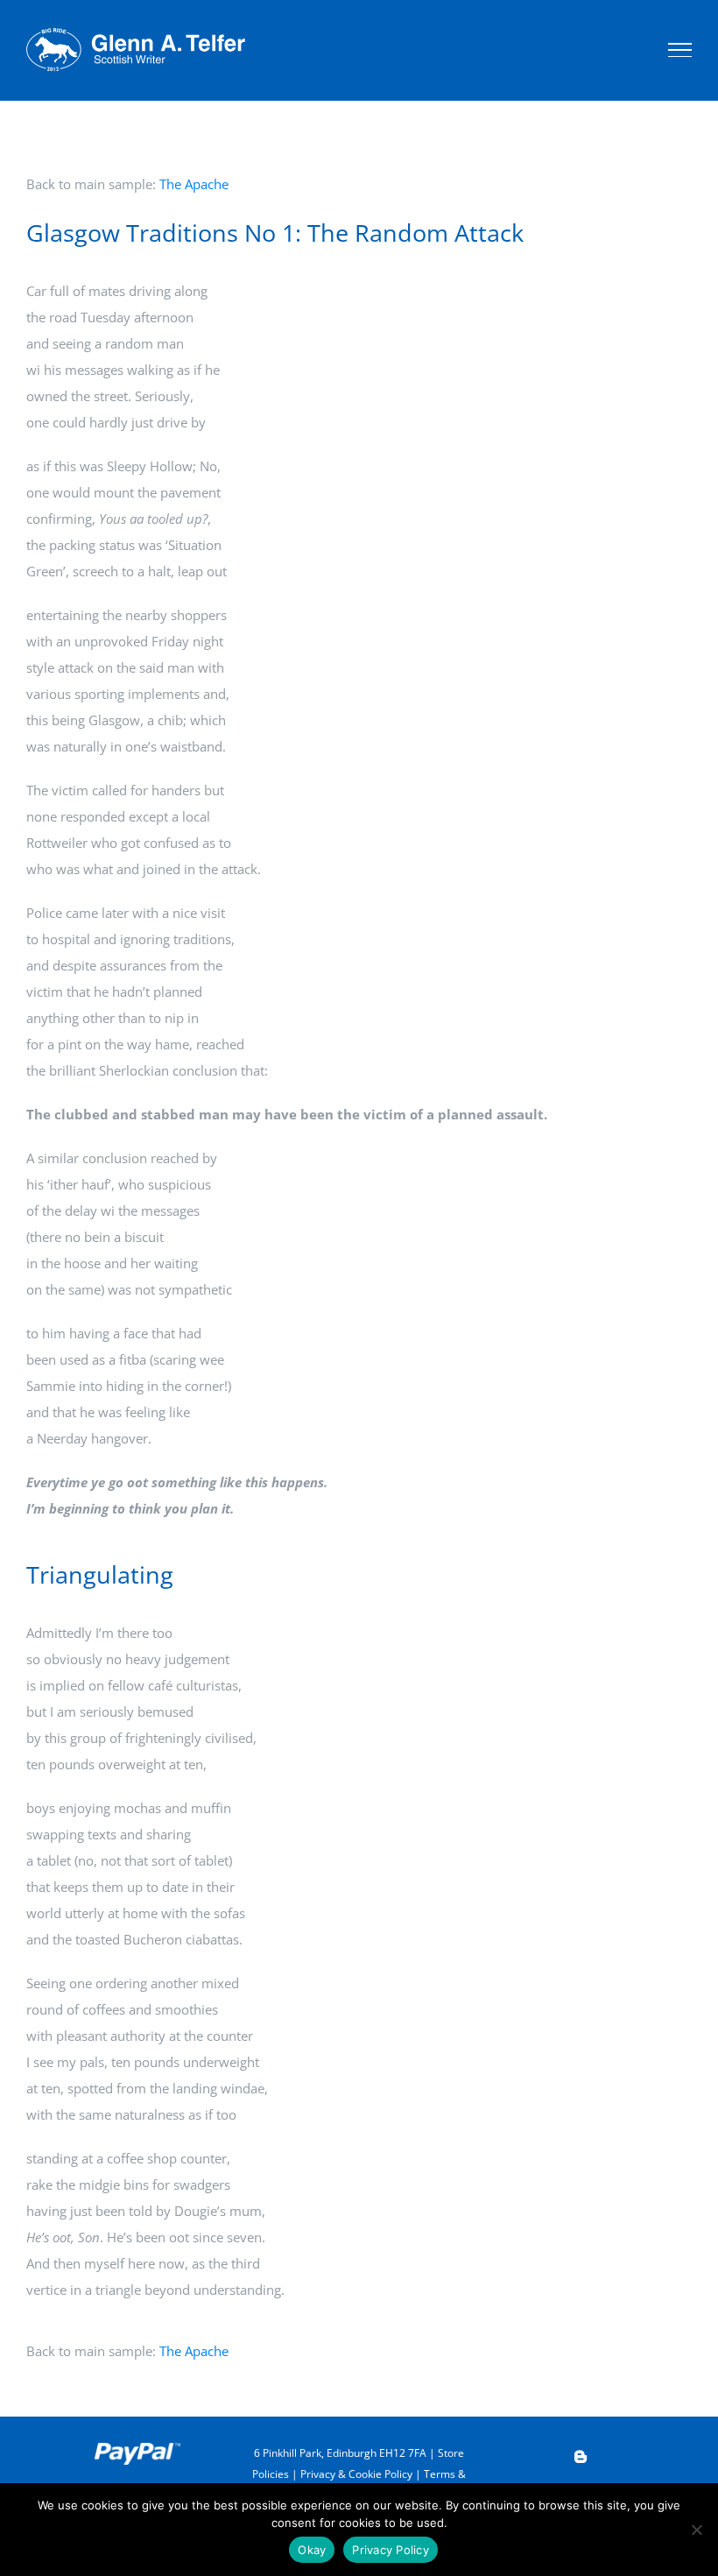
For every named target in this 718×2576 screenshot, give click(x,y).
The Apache (194, 184)
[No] (696, 2530)
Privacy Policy (391, 2550)
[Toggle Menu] (680, 50)
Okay (312, 2550)
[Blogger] (581, 2457)
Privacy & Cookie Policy (356, 2474)
